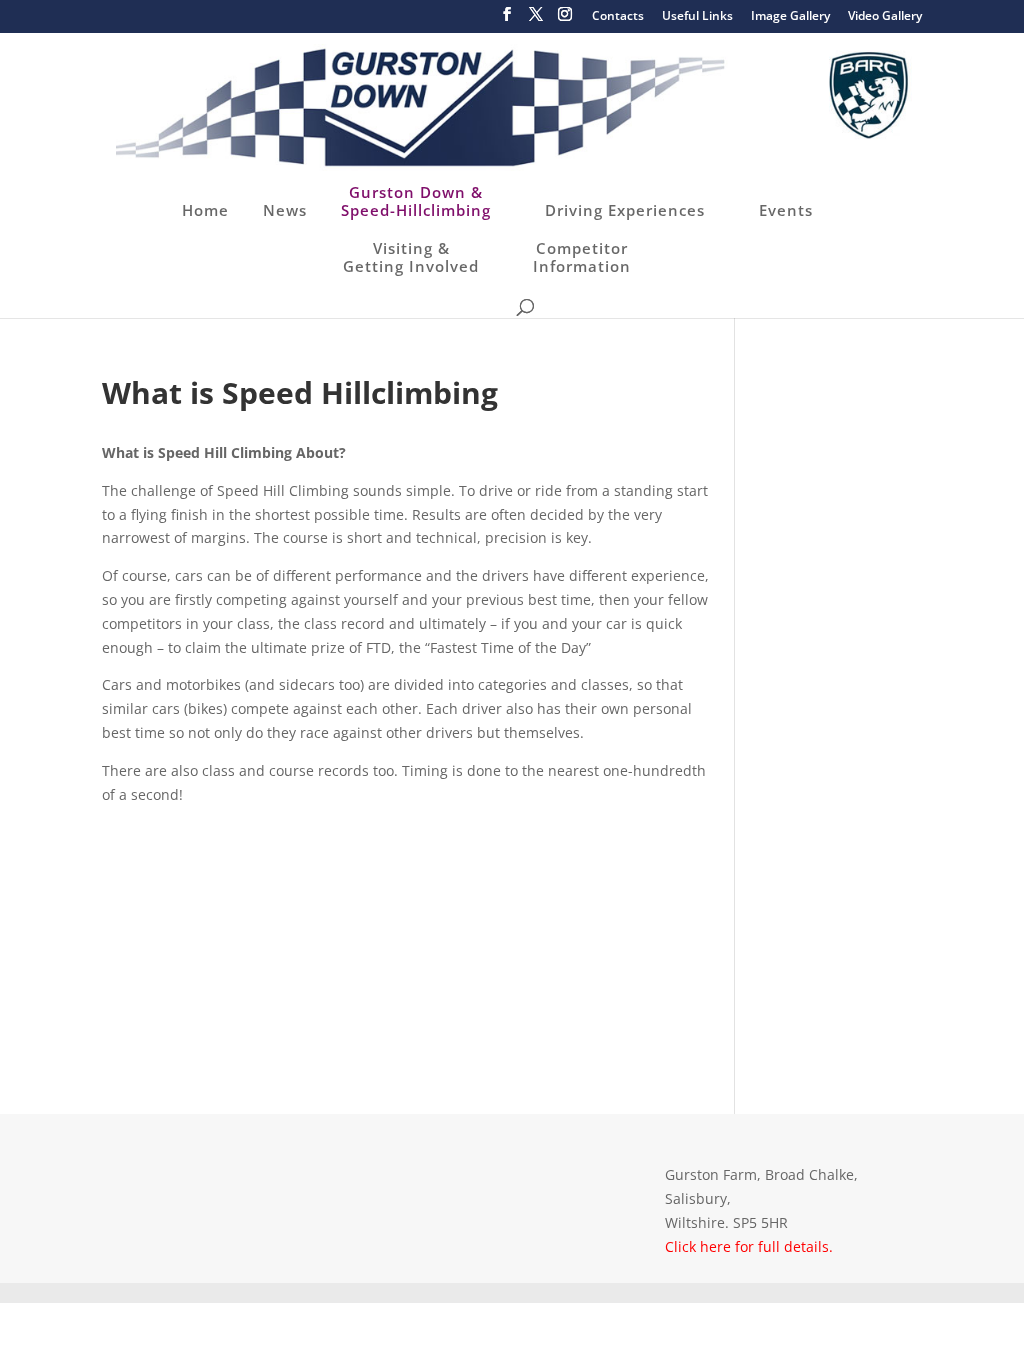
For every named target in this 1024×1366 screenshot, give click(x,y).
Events (786, 210)
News (285, 210)
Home (205, 210)
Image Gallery (790, 17)
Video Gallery (885, 17)
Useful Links (697, 17)
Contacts (618, 17)
